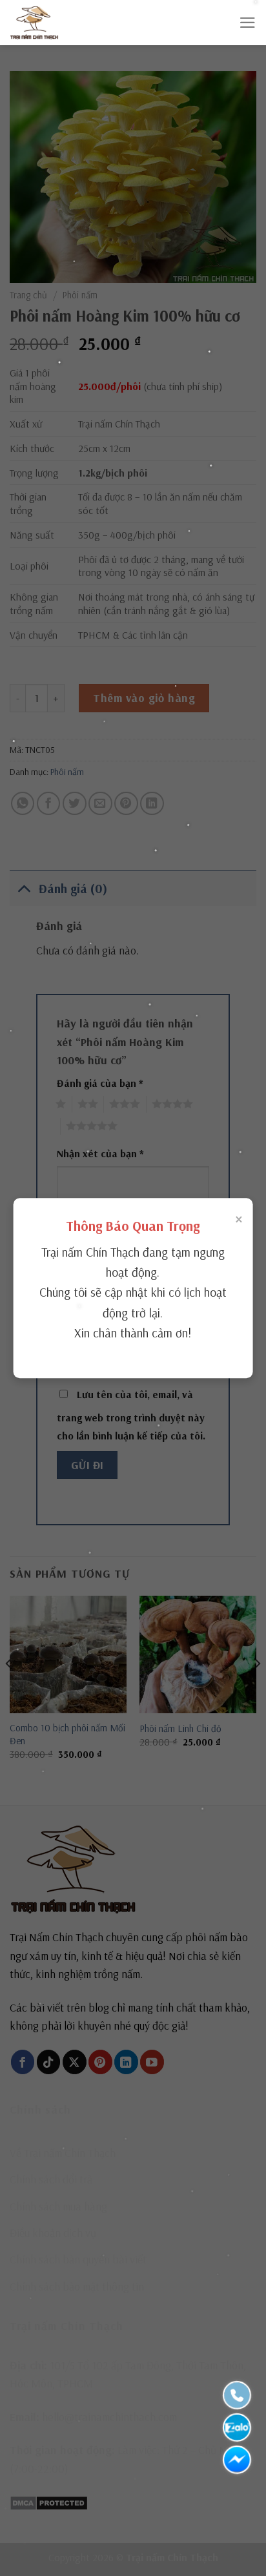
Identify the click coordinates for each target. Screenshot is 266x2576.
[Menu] (248, 23)
